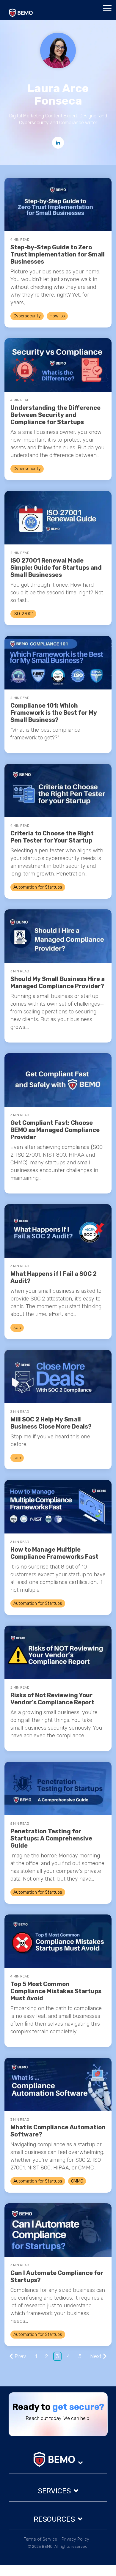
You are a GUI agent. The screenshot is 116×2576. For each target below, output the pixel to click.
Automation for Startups (38, 887)
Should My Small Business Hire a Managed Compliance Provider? (58, 982)
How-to (57, 316)
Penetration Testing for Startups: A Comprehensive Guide (51, 1838)
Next (96, 2356)
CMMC (77, 2181)
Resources (54, 2519)
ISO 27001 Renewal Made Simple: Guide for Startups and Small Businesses (56, 568)
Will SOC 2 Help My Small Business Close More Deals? (51, 1423)
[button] (107, 8)
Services (54, 2491)
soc (17, 1328)
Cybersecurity (27, 316)
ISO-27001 (23, 614)
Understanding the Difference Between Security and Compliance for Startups (55, 415)
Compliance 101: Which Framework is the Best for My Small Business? (54, 713)
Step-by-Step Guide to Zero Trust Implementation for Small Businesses (58, 254)
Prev (20, 2356)
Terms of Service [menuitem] (41, 2539)
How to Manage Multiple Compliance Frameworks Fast (54, 1553)
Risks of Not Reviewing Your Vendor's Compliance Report (52, 1699)
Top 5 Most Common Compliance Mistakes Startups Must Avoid (56, 1991)
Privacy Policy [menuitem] (75, 2539)
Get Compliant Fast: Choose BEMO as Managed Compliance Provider (55, 1130)
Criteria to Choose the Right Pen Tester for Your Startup (52, 837)
